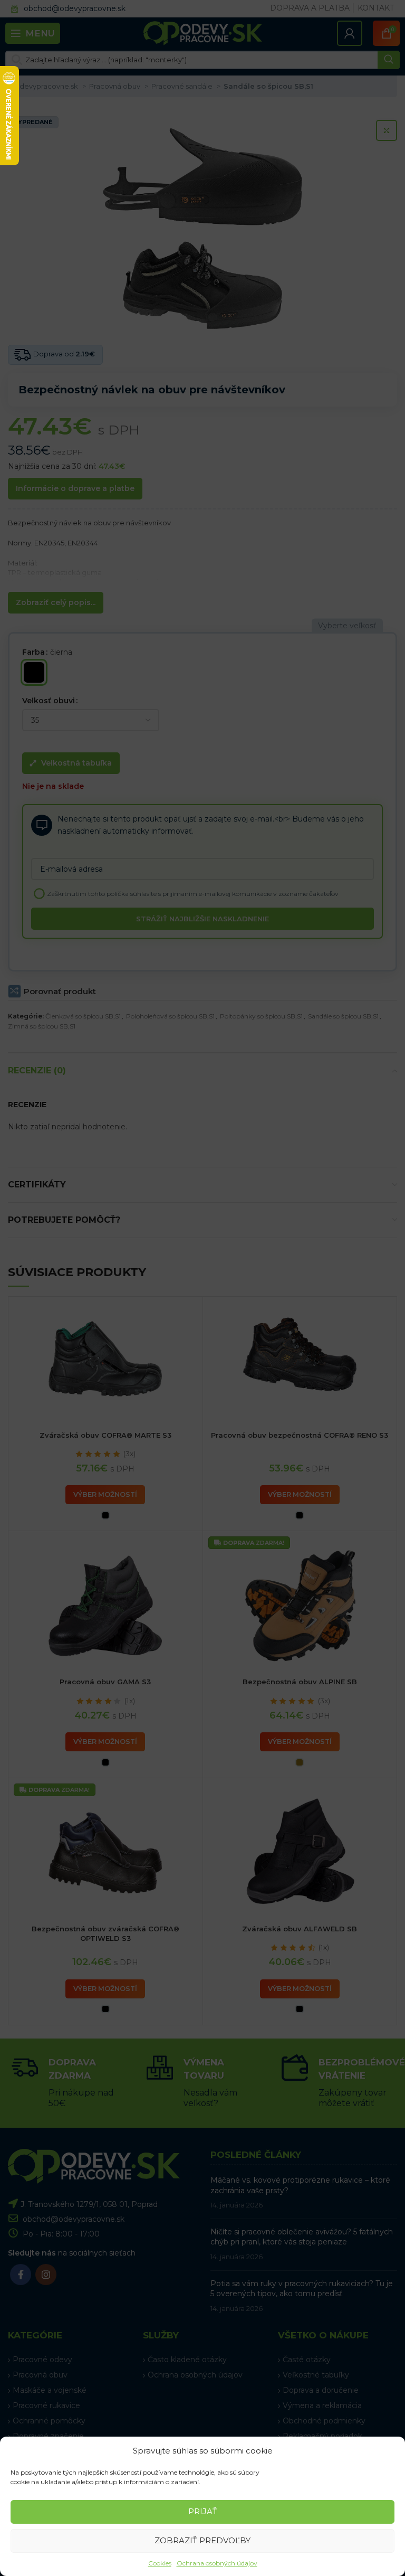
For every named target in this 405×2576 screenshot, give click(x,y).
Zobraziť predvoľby (202, 2540)
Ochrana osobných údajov (217, 2563)
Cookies (160, 2563)
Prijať (203, 2511)
